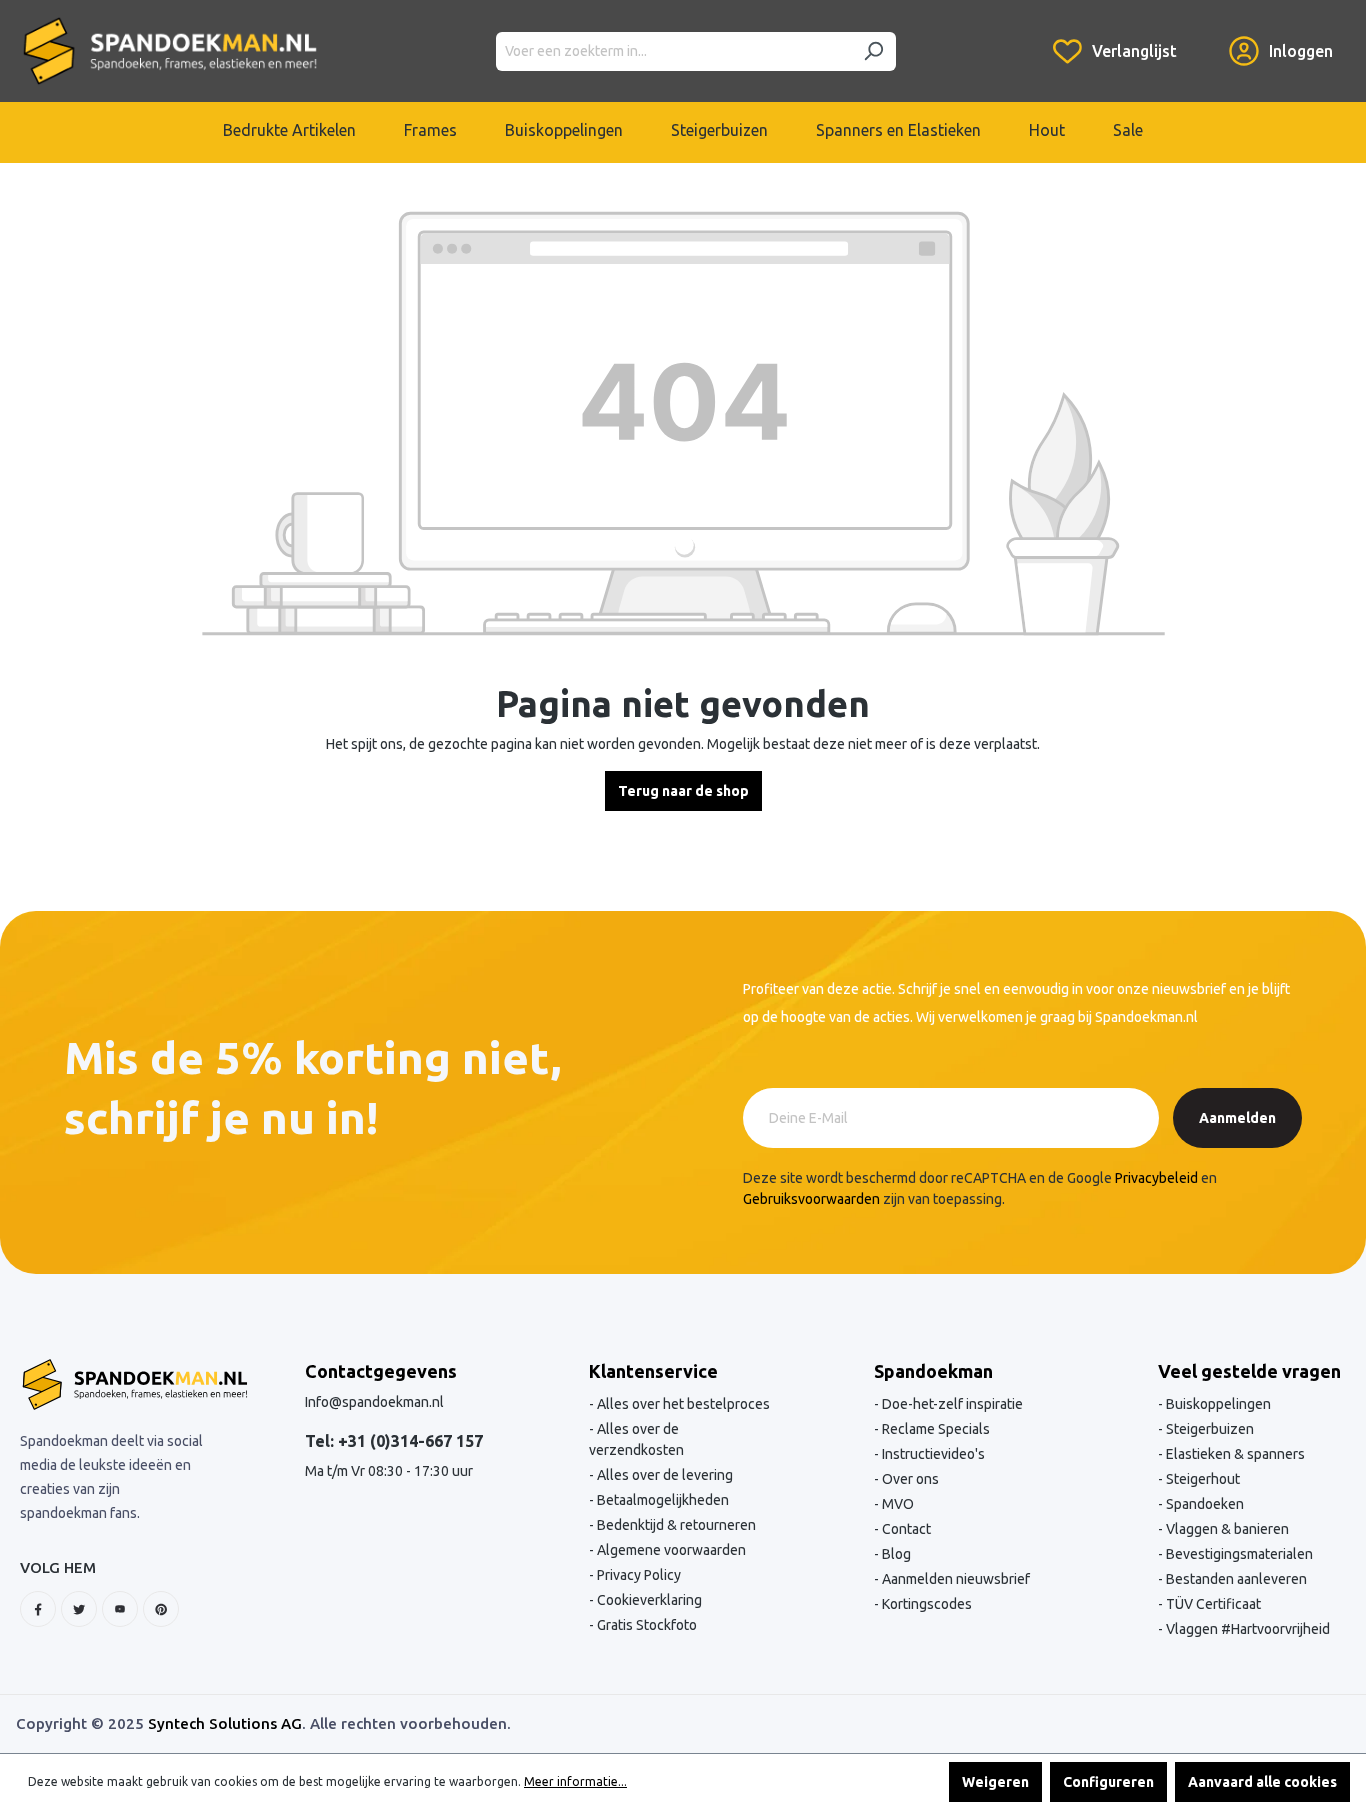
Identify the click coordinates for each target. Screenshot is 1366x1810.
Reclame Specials (934, 1429)
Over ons (909, 1479)
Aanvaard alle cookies (1262, 1782)
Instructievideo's (932, 1454)
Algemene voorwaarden (670, 1550)
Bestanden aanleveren (1235, 1579)
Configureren (1108, 1782)
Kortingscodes (925, 1604)
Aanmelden (1237, 1118)
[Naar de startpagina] (170, 51)
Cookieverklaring (648, 1600)
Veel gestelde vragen (1249, 1371)
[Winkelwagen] (1203, 36)
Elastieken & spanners (1234, 1454)
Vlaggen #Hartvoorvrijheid (1246, 1629)
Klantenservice (653, 1371)
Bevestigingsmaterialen (1238, 1554)
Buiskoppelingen (1217, 1404)
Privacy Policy (637, 1575)
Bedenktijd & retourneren (675, 1525)
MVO (896, 1504)
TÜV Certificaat (1212, 1604)
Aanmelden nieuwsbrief (954, 1579)
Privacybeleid (1156, 1178)
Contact (905, 1529)
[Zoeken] (873, 51)
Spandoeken (1203, 1504)
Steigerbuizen (1208, 1429)
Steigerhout (1201, 1479)
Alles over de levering (663, 1475)
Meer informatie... (575, 1781)
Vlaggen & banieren (1226, 1529)
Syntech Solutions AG (225, 1723)
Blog (895, 1554)
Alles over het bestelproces (682, 1404)
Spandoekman (933, 1371)
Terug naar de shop (683, 791)
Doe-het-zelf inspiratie (951, 1404)
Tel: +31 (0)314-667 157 (394, 1441)
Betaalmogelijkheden (661, 1500)
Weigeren (995, 1782)
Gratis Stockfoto (645, 1625)
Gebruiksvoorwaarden (811, 1199)
